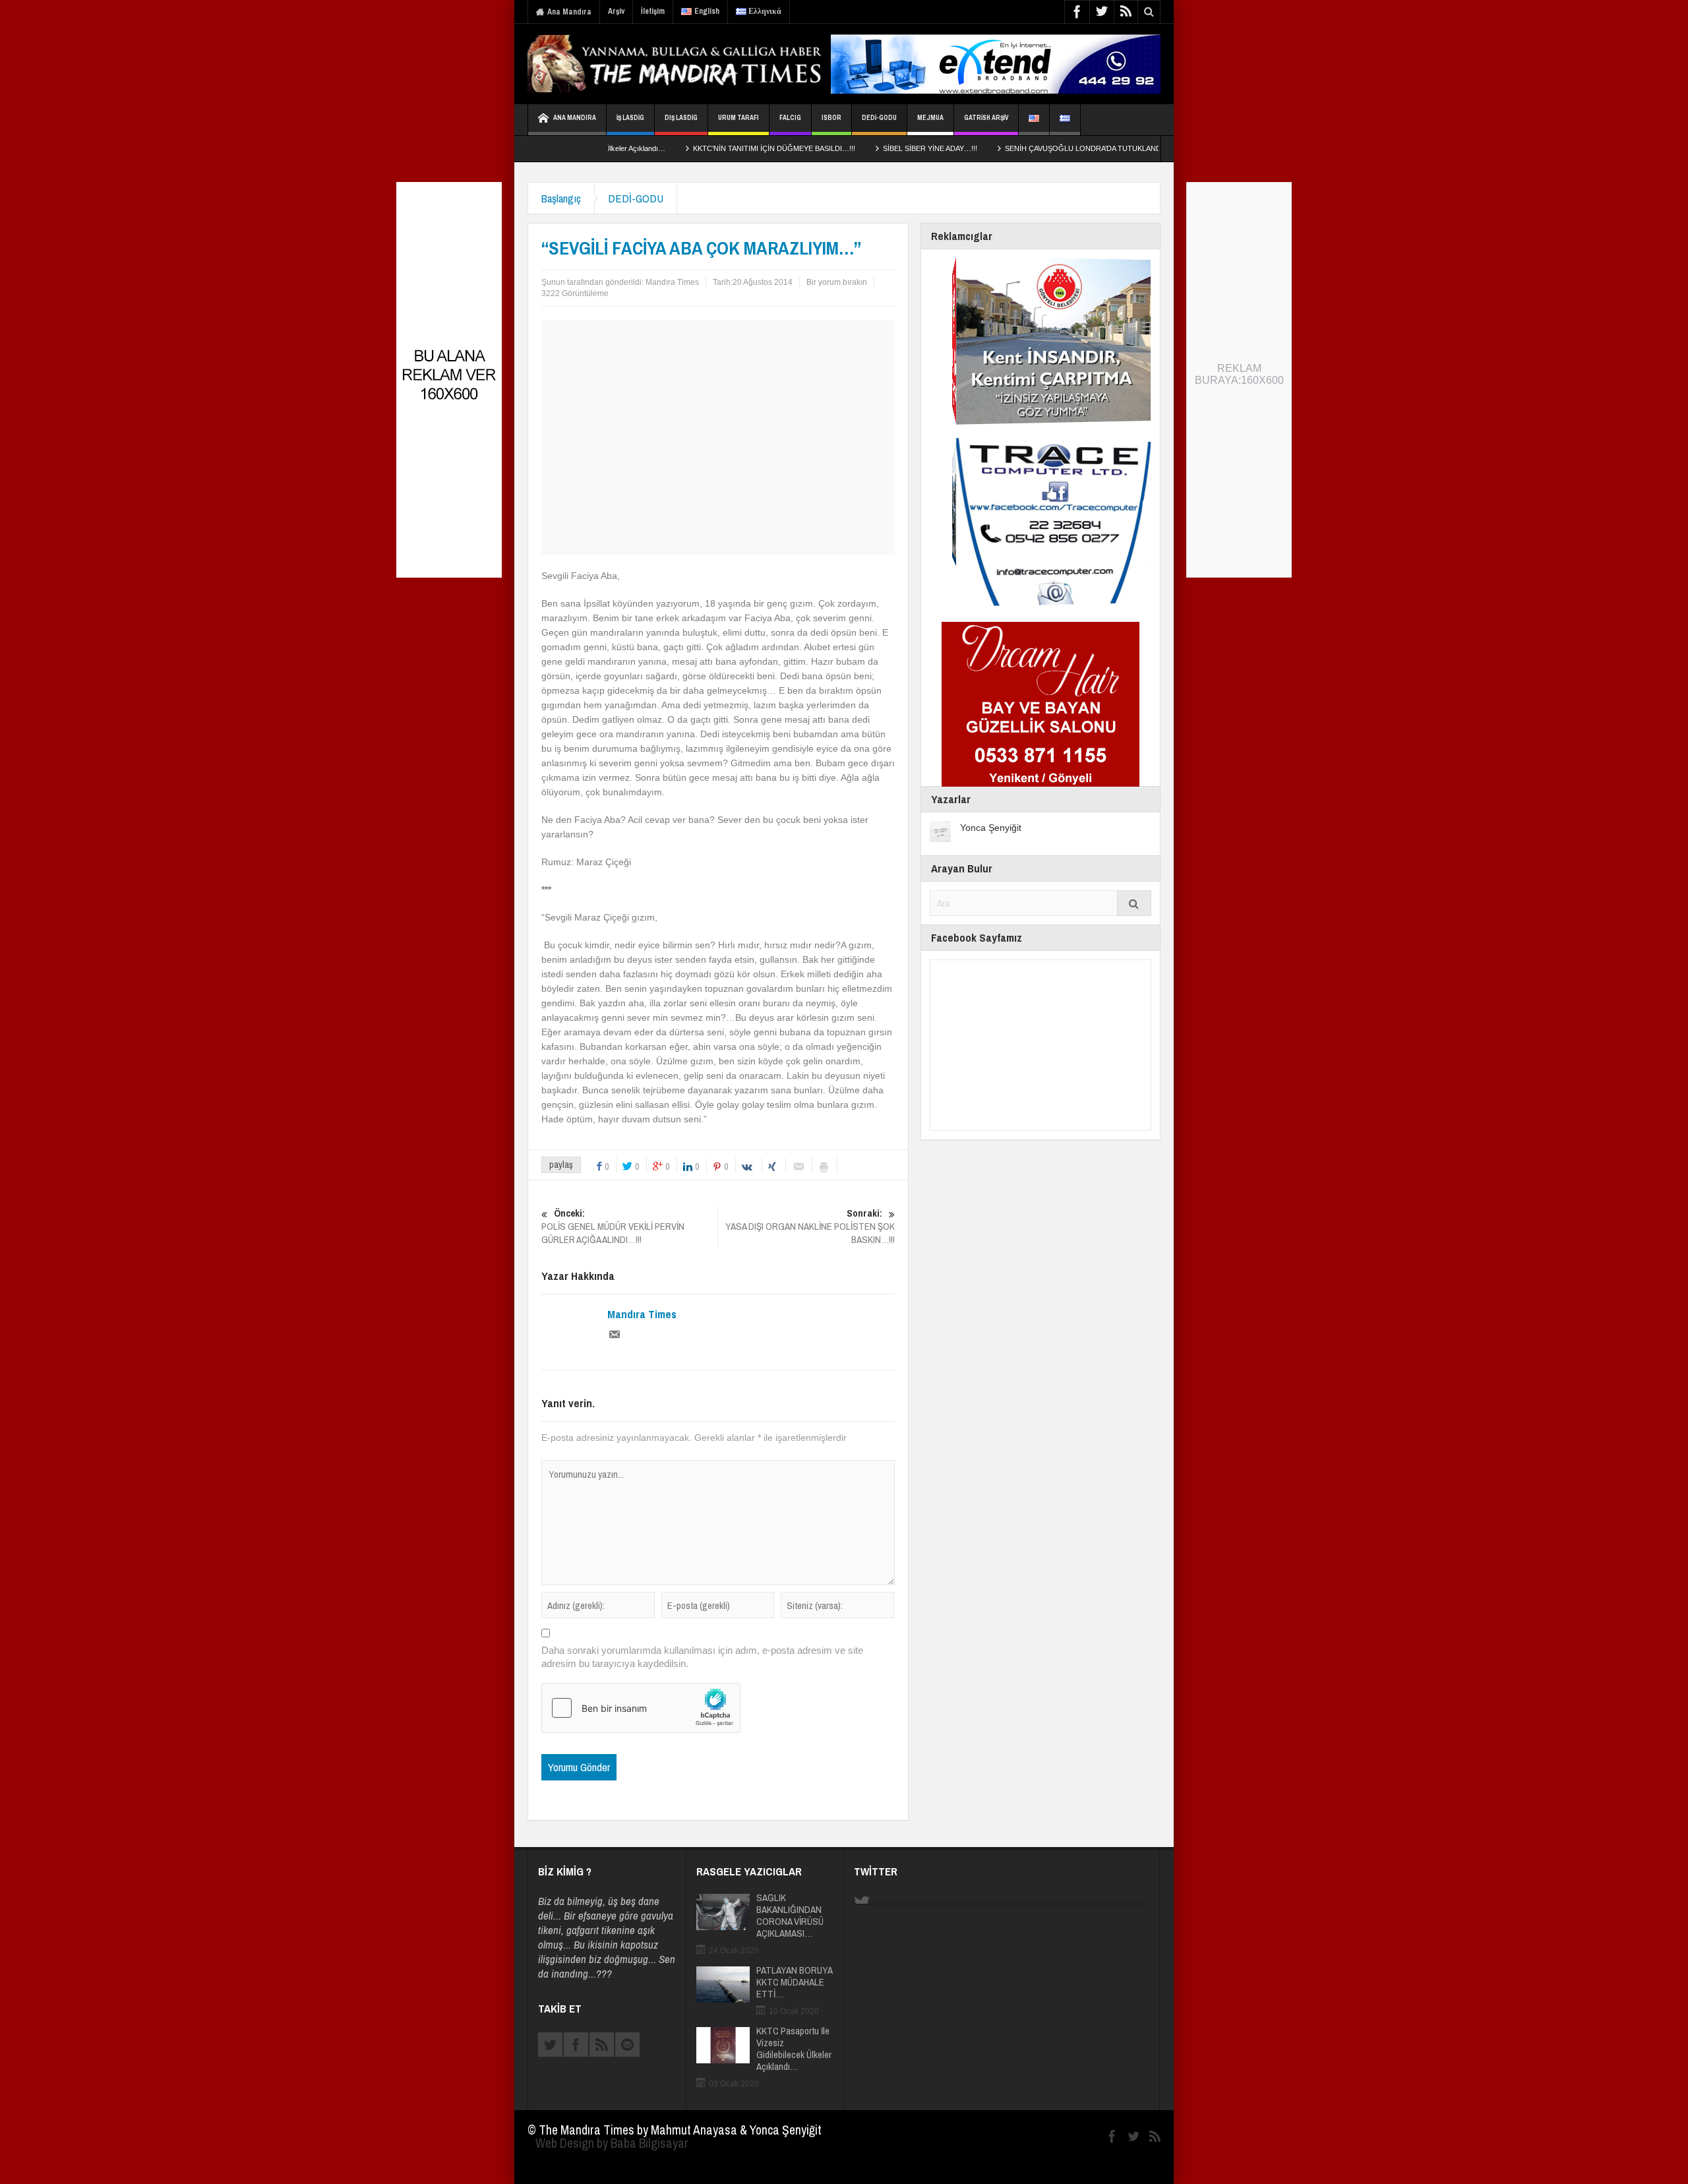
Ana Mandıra (569, 12)
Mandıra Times (672, 282)
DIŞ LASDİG (681, 118)
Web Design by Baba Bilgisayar (612, 2143)
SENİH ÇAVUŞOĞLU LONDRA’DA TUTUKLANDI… (1007, 148)
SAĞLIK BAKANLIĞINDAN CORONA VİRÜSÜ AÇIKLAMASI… (790, 1916)
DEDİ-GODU (879, 118)
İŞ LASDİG (630, 118)
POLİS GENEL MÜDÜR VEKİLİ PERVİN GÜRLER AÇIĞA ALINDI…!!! (613, 1227)
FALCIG (790, 118)
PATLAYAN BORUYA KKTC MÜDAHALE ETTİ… (794, 1982)
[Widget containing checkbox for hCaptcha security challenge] (641, 1708)
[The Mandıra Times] (692, 64)
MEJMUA (930, 118)
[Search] (1134, 903)
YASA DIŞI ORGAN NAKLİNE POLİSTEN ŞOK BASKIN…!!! (810, 1227)
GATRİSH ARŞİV (986, 118)
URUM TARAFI (738, 118)
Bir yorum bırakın (837, 282)
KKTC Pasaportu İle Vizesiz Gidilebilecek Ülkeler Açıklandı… (794, 2049)
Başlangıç (561, 198)
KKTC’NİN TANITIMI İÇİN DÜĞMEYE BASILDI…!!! (694, 148)
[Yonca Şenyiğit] (940, 831)
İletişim (653, 11)
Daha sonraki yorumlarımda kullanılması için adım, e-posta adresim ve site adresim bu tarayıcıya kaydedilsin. (702, 1657)
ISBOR (831, 118)
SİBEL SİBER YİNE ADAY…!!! (850, 148)
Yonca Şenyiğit (991, 828)
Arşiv (616, 11)
